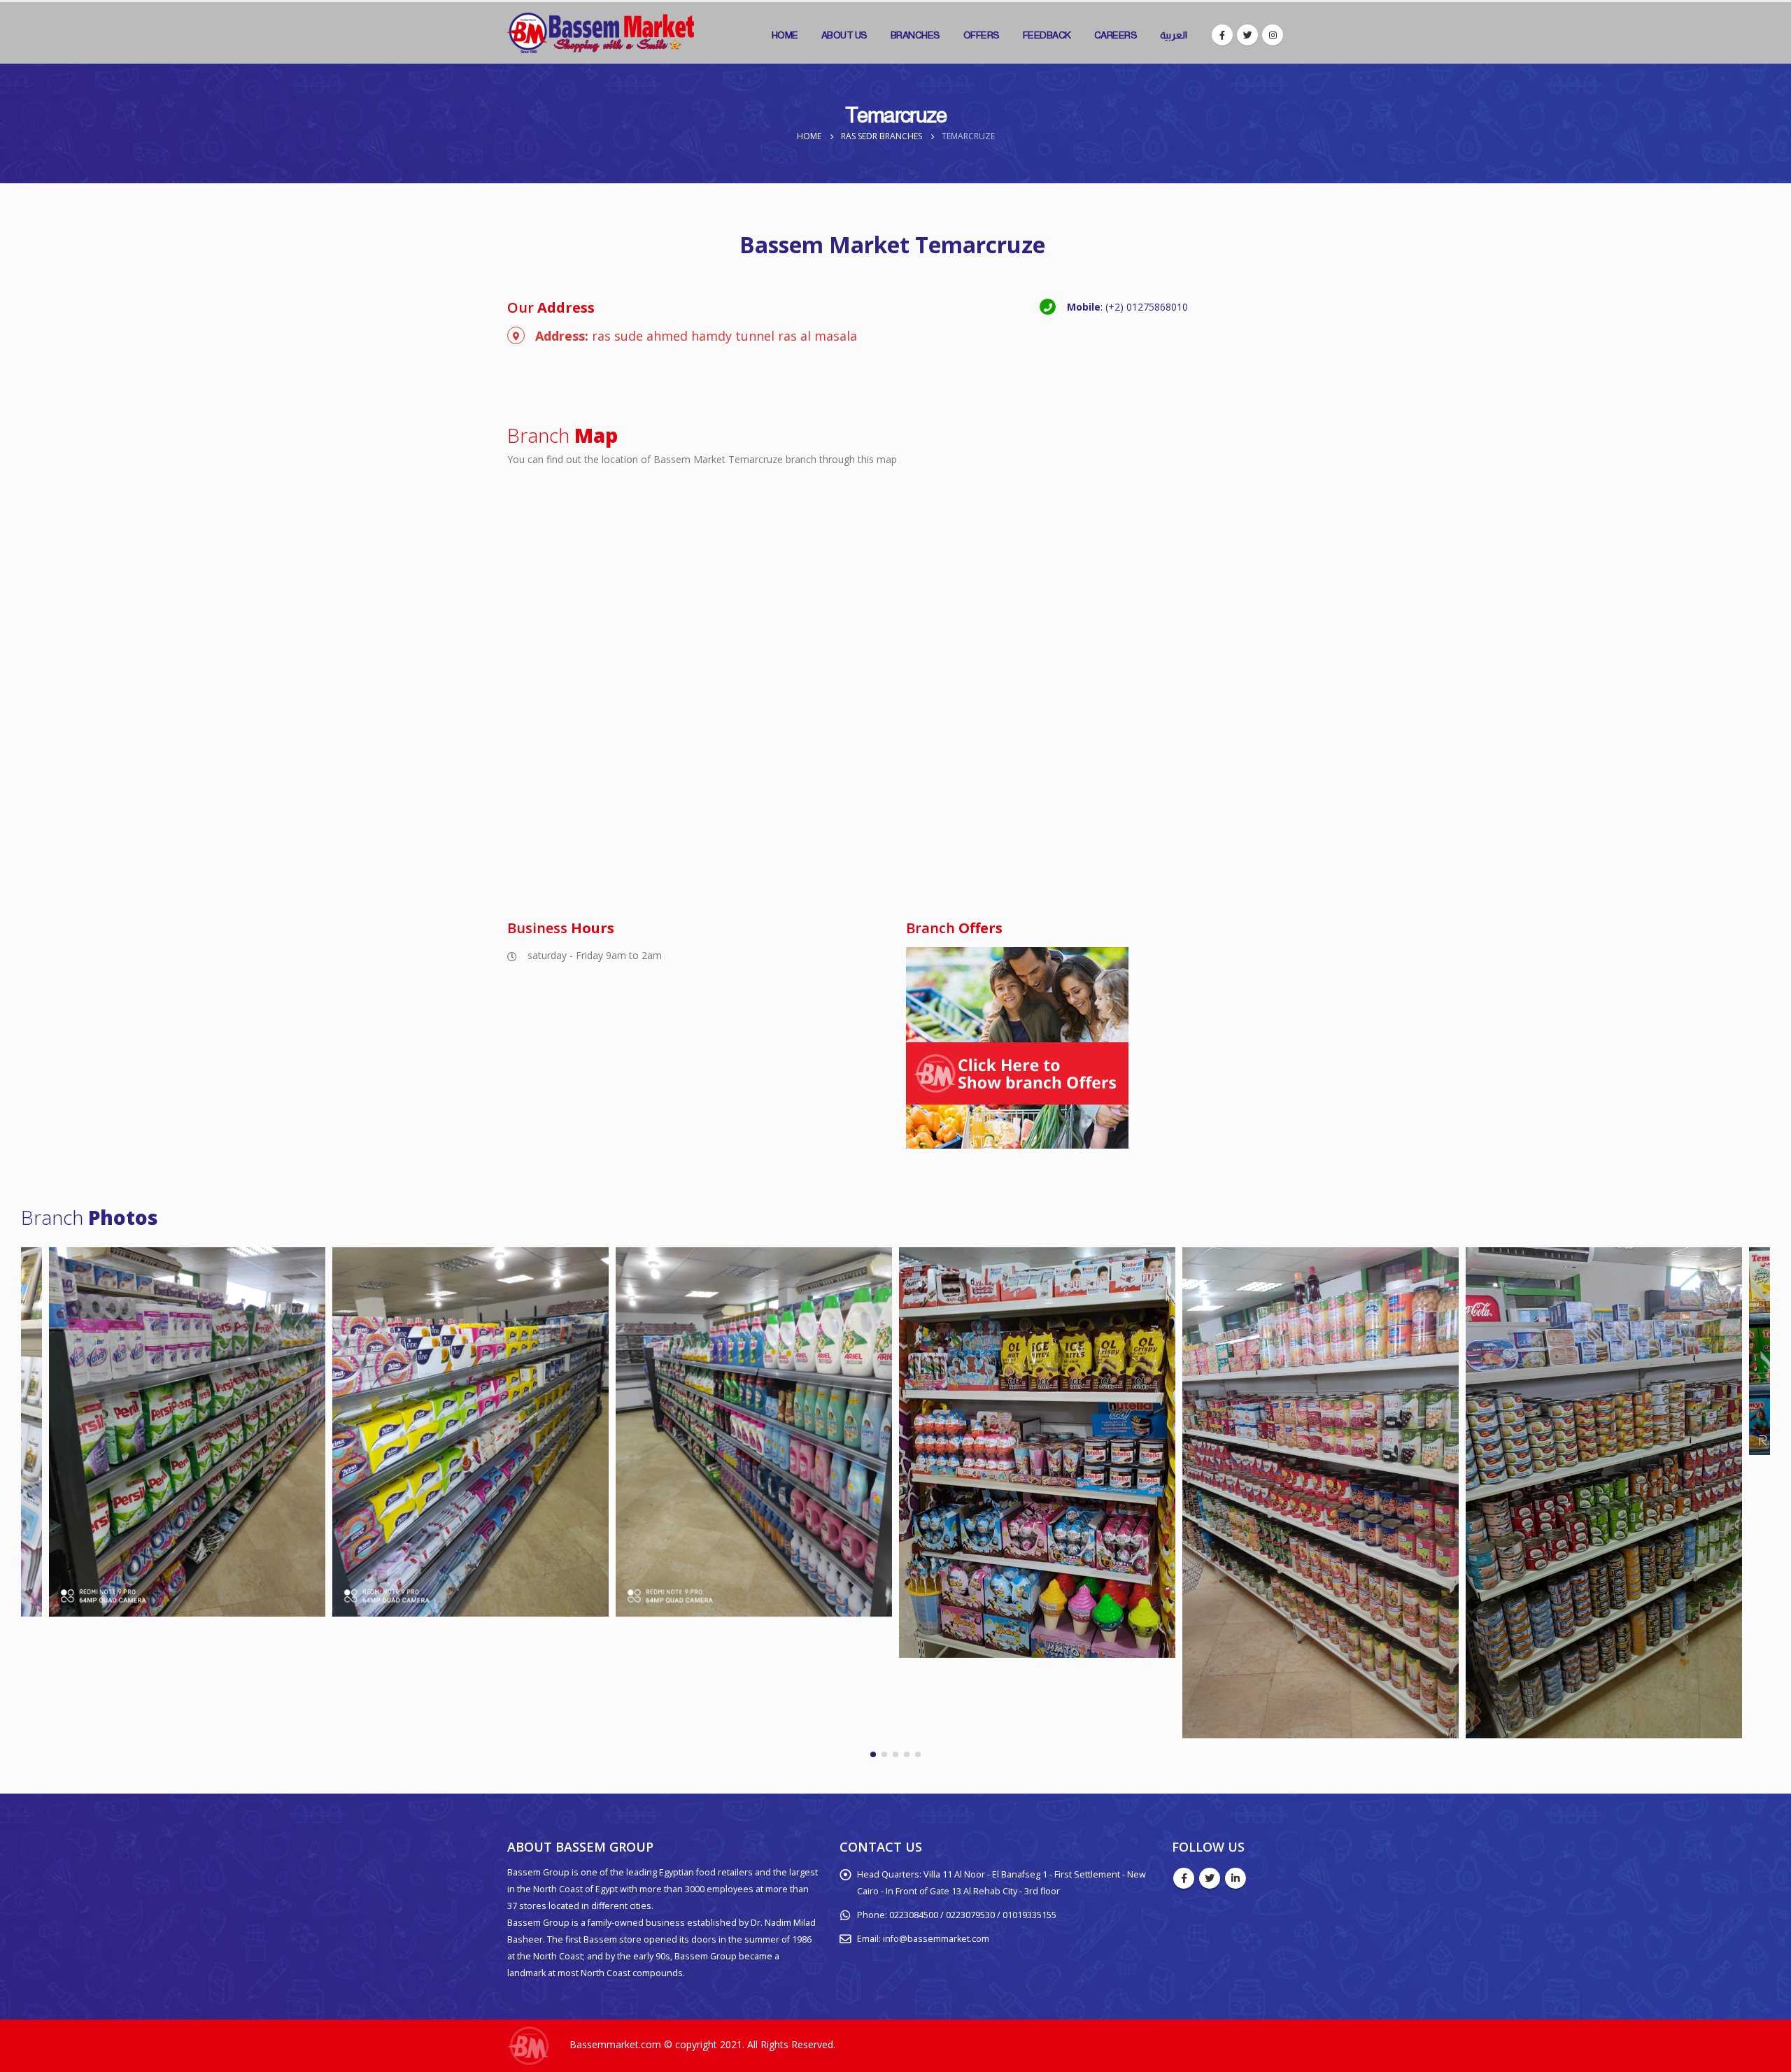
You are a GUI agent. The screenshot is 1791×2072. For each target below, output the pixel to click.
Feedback (1047, 35)
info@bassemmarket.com (936, 1939)
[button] (873, 1754)
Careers (1116, 35)
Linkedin (1236, 1878)
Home (785, 35)
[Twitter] (1247, 35)
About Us (844, 35)
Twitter (1210, 1878)
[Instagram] (1273, 35)
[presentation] (17, 1507)
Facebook (1184, 1878)
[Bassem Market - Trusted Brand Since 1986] (601, 33)
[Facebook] (1222, 35)
